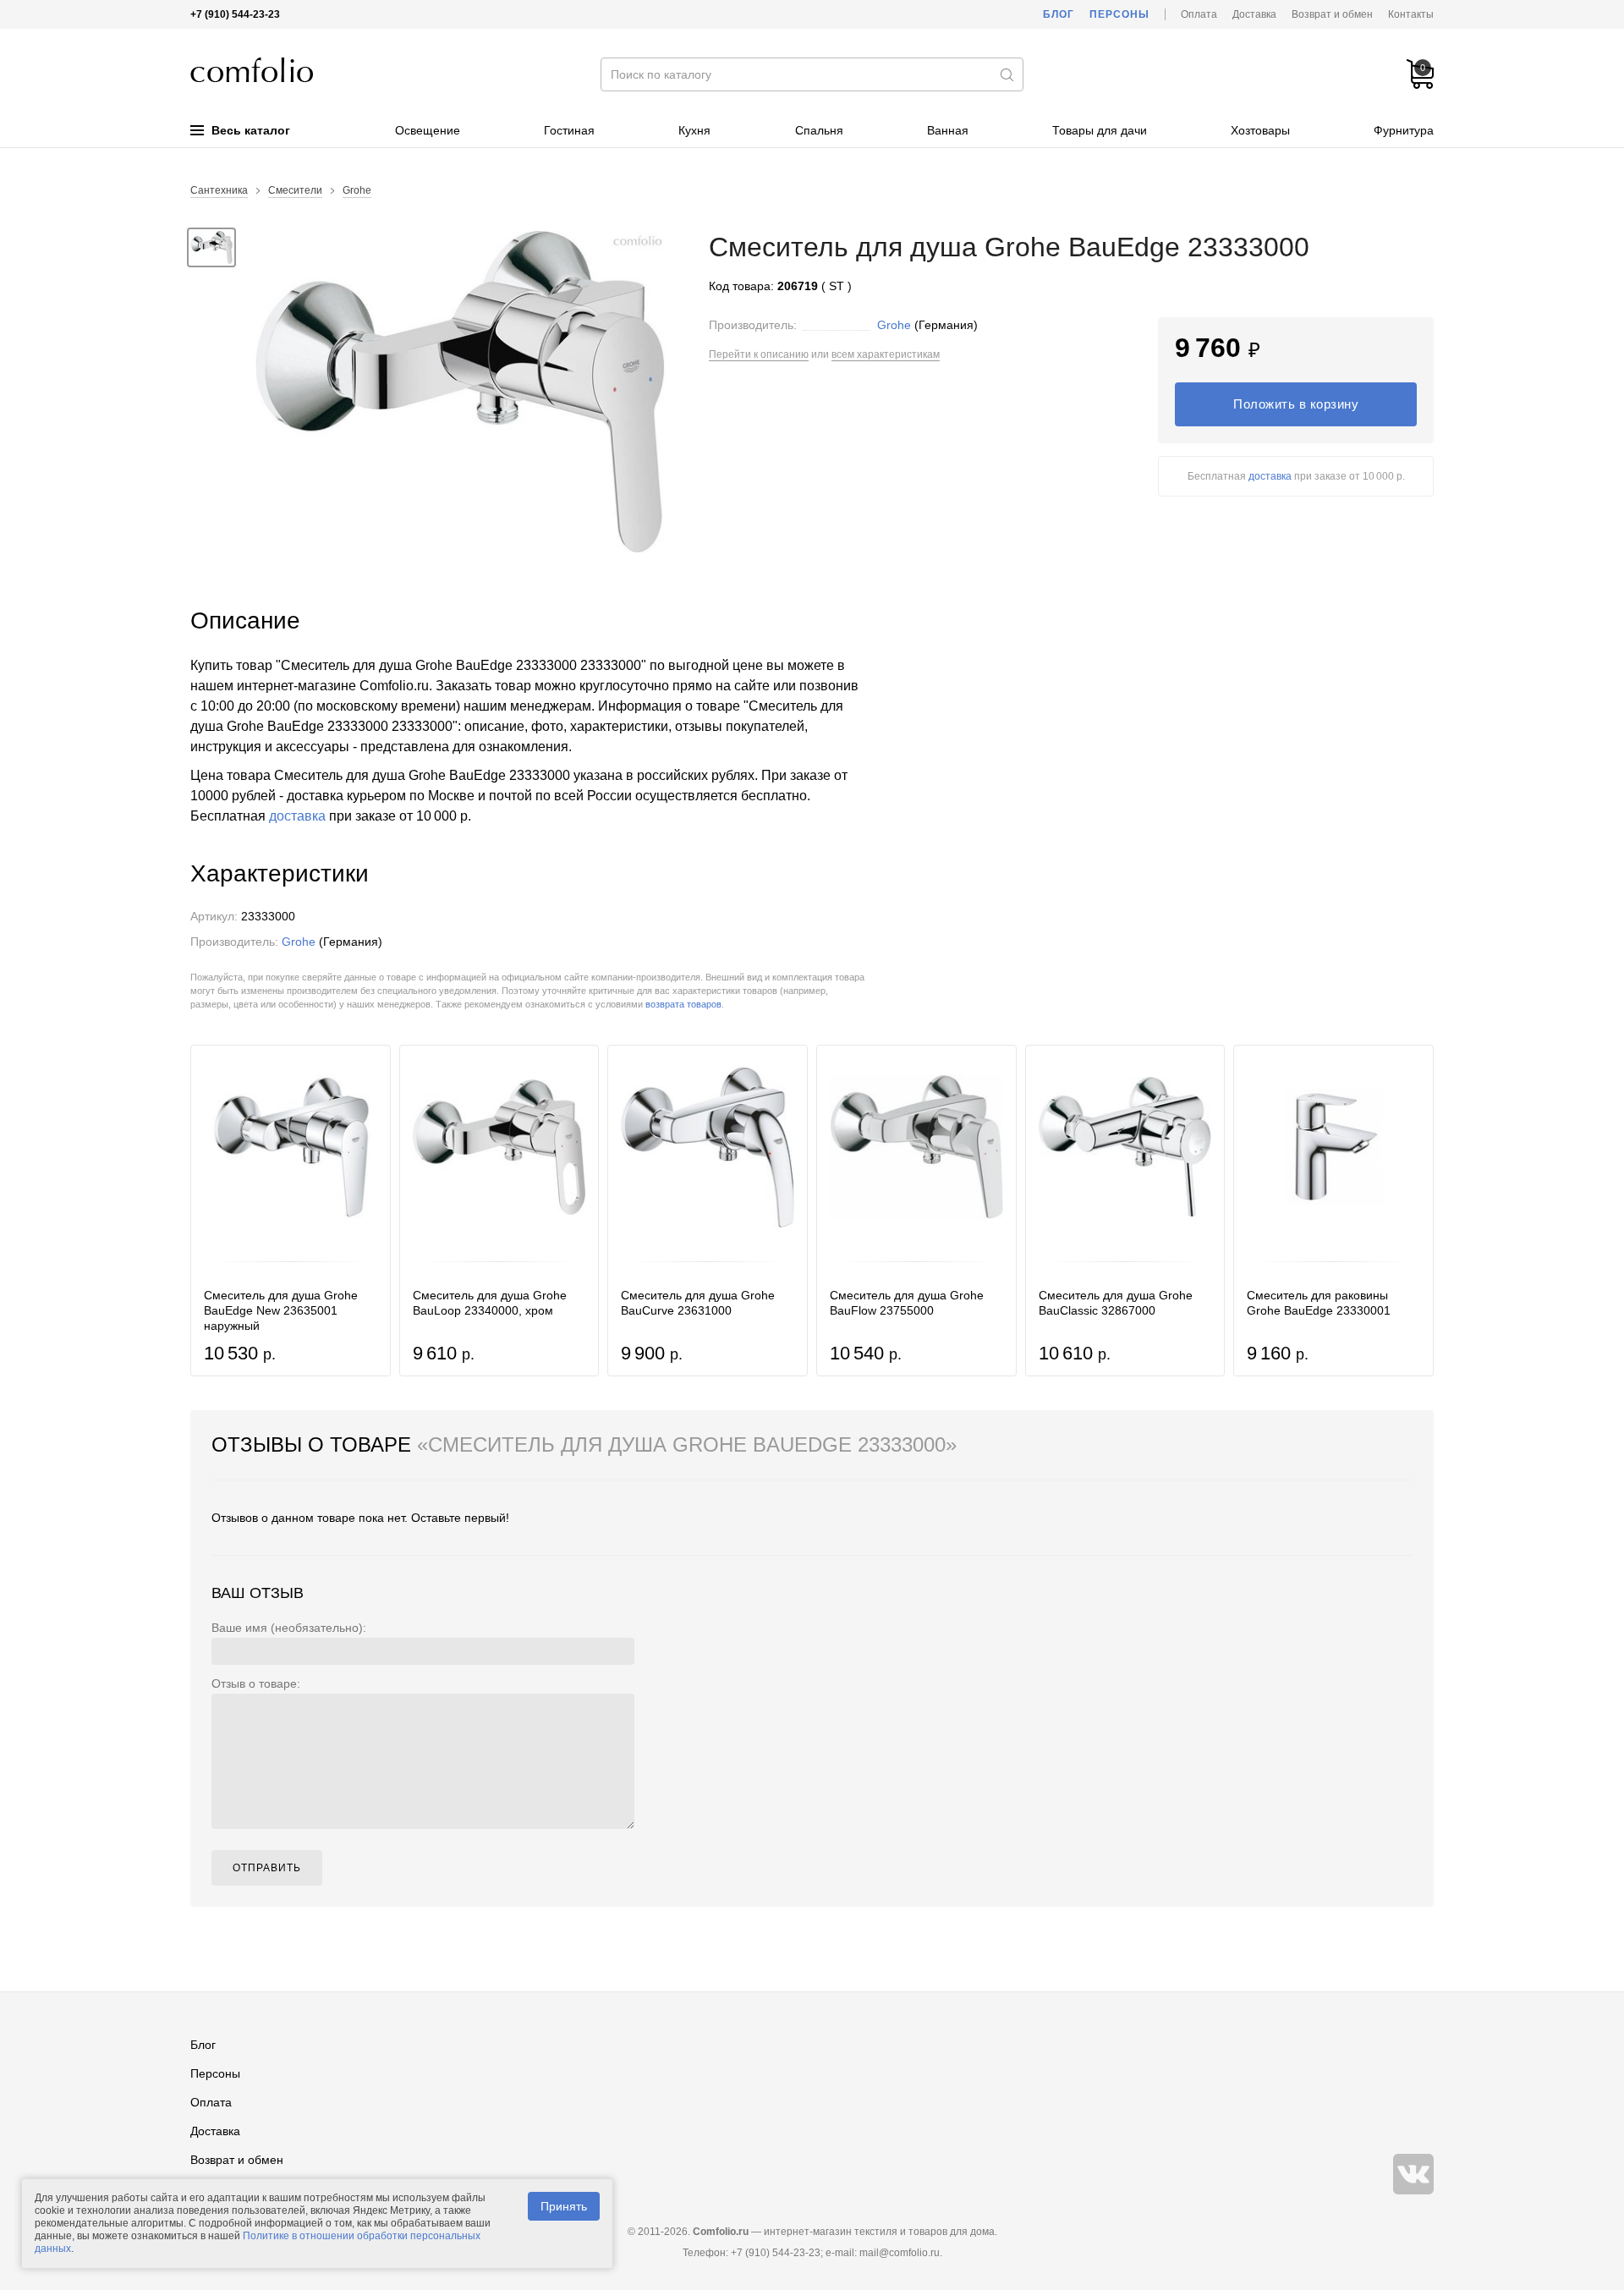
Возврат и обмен (1332, 14)
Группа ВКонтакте (1413, 2174)
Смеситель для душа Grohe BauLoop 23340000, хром (490, 1303)
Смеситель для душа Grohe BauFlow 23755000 (907, 1303)
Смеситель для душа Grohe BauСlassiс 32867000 (1116, 1303)
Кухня (694, 130)
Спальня (819, 130)
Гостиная (569, 130)
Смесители (295, 190)
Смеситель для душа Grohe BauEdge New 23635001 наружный (281, 1310)
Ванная (948, 130)
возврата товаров (683, 1004)
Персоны (1119, 14)
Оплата (1199, 14)
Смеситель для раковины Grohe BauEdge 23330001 (1319, 1303)
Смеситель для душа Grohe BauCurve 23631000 (698, 1303)
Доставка (1254, 14)
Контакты (1411, 14)
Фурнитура (1404, 130)
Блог (1059, 14)
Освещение (428, 130)
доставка (1270, 476)
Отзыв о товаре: (256, 1683)
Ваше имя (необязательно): (289, 1628)
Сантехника (219, 190)
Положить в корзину (1296, 404)
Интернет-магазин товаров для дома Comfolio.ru (252, 70)
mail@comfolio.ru (900, 2253)
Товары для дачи (1100, 130)
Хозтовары (1260, 130)
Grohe (357, 190)
